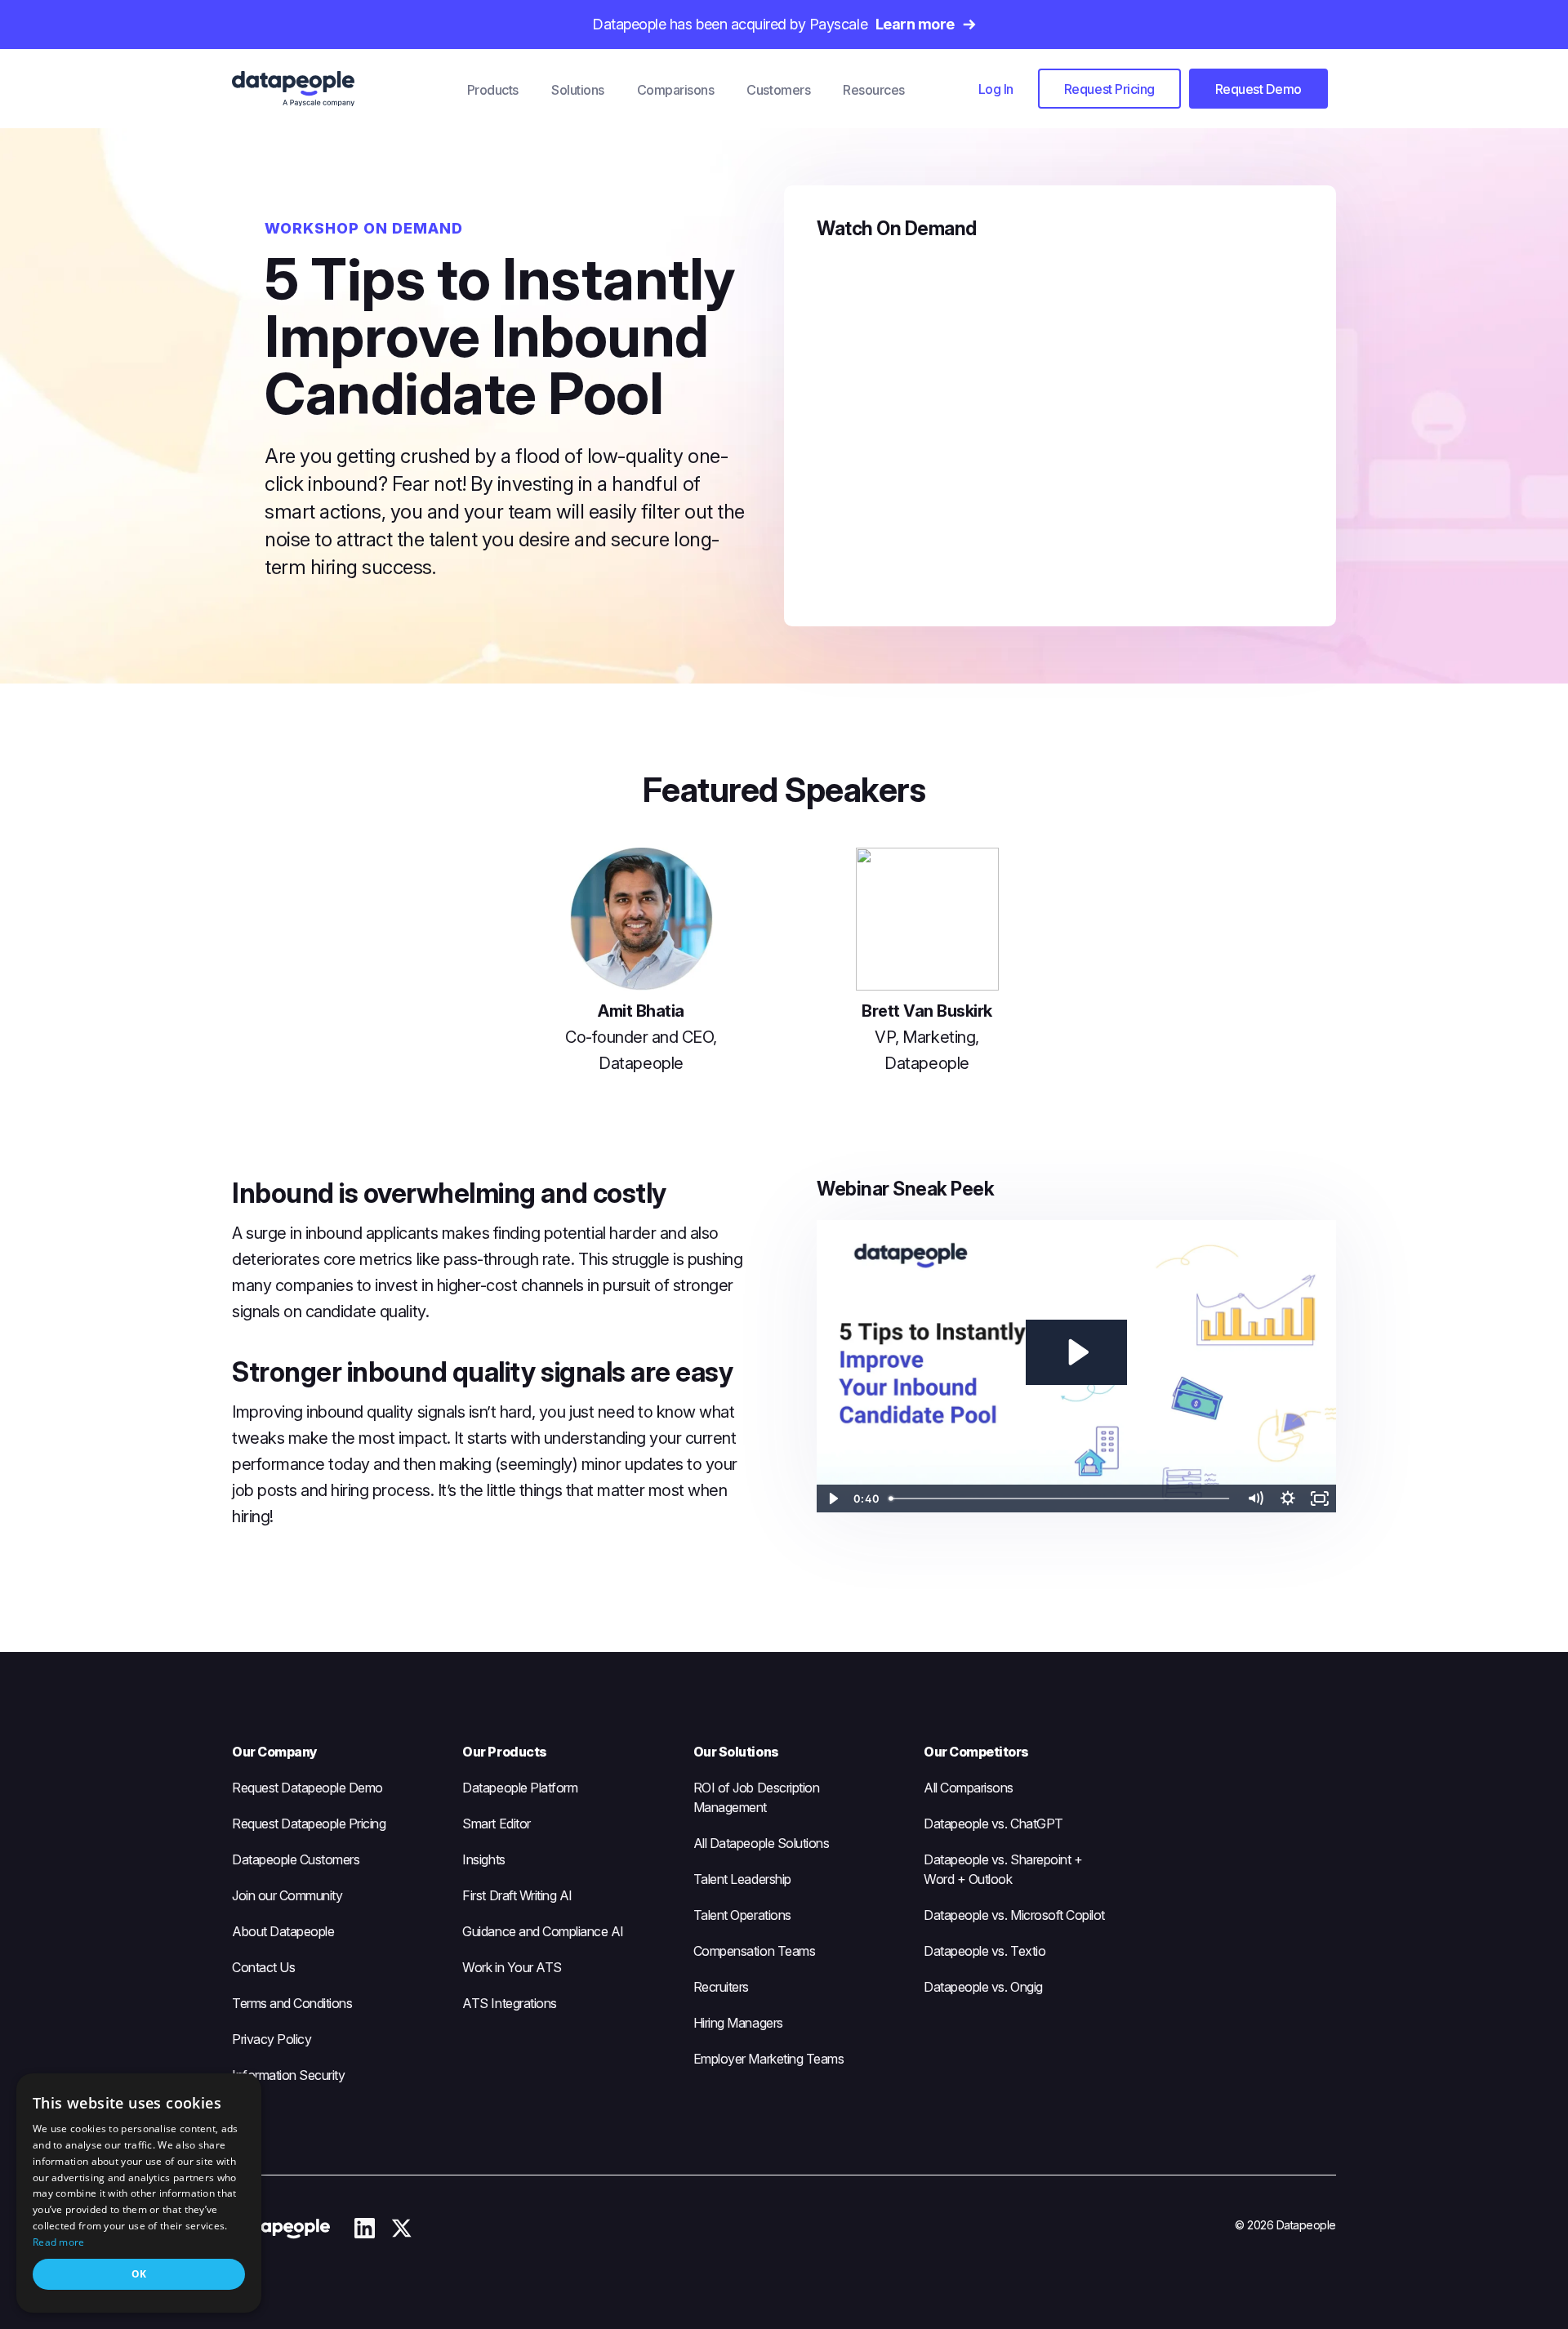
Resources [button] (874, 90)
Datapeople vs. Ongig (983, 1987)
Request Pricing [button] (1109, 89)
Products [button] (493, 90)
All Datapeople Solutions (761, 1843)
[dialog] (139, 2193)
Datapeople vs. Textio (984, 1951)
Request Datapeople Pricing (309, 1824)
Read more (59, 2242)
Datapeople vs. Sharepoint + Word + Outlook (1003, 1869)
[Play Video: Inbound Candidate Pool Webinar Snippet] (1076, 1352)
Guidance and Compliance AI (543, 1931)
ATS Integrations (509, 2003)
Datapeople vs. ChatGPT (993, 1824)
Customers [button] (778, 90)
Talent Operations (742, 1915)
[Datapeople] (341, 89)
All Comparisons (969, 1788)
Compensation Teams (754, 1951)
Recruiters (721, 1987)
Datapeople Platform (520, 1788)
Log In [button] (996, 89)
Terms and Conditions (292, 2003)
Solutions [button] (578, 90)
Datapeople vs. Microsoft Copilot (1014, 1915)
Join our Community (287, 1895)
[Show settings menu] (1288, 1498)
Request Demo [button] (1258, 89)
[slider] (1061, 1498)
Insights (483, 1859)
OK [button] (139, 2274)
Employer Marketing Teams (768, 2059)
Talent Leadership (742, 1879)
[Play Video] (833, 1498)
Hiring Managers (738, 2023)
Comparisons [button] (676, 90)
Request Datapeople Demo (307, 1788)
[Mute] (1255, 1498)
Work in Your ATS (512, 1967)
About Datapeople (283, 1931)
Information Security (288, 2075)
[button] (996, 89)
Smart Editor (496, 1824)
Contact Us (263, 1967)
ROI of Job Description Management (756, 1797)
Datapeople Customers (296, 1859)
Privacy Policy (272, 2039)
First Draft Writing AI (517, 1895)
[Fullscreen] (1320, 1498)
